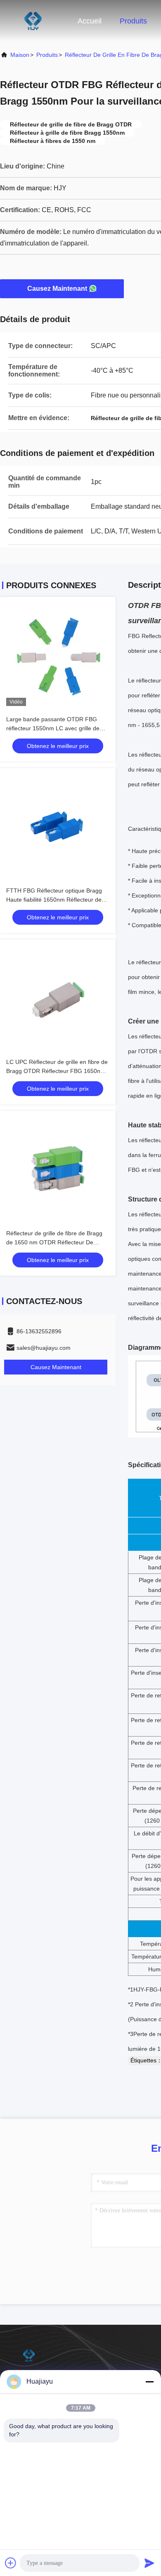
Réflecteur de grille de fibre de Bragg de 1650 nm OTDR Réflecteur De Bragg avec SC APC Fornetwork (54, 1242)
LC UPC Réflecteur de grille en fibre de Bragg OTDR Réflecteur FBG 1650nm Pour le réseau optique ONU (57, 1071)
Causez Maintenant (57, 289)
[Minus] (149, 2382)
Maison (20, 55)
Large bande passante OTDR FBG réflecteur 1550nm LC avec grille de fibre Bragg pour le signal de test (53, 728)
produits (47, 55)
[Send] (149, 2563)
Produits (133, 21)
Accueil (90, 21)
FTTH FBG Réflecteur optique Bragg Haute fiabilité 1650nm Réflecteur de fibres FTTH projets (54, 900)
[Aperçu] (33, 21)
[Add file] (11, 2563)
